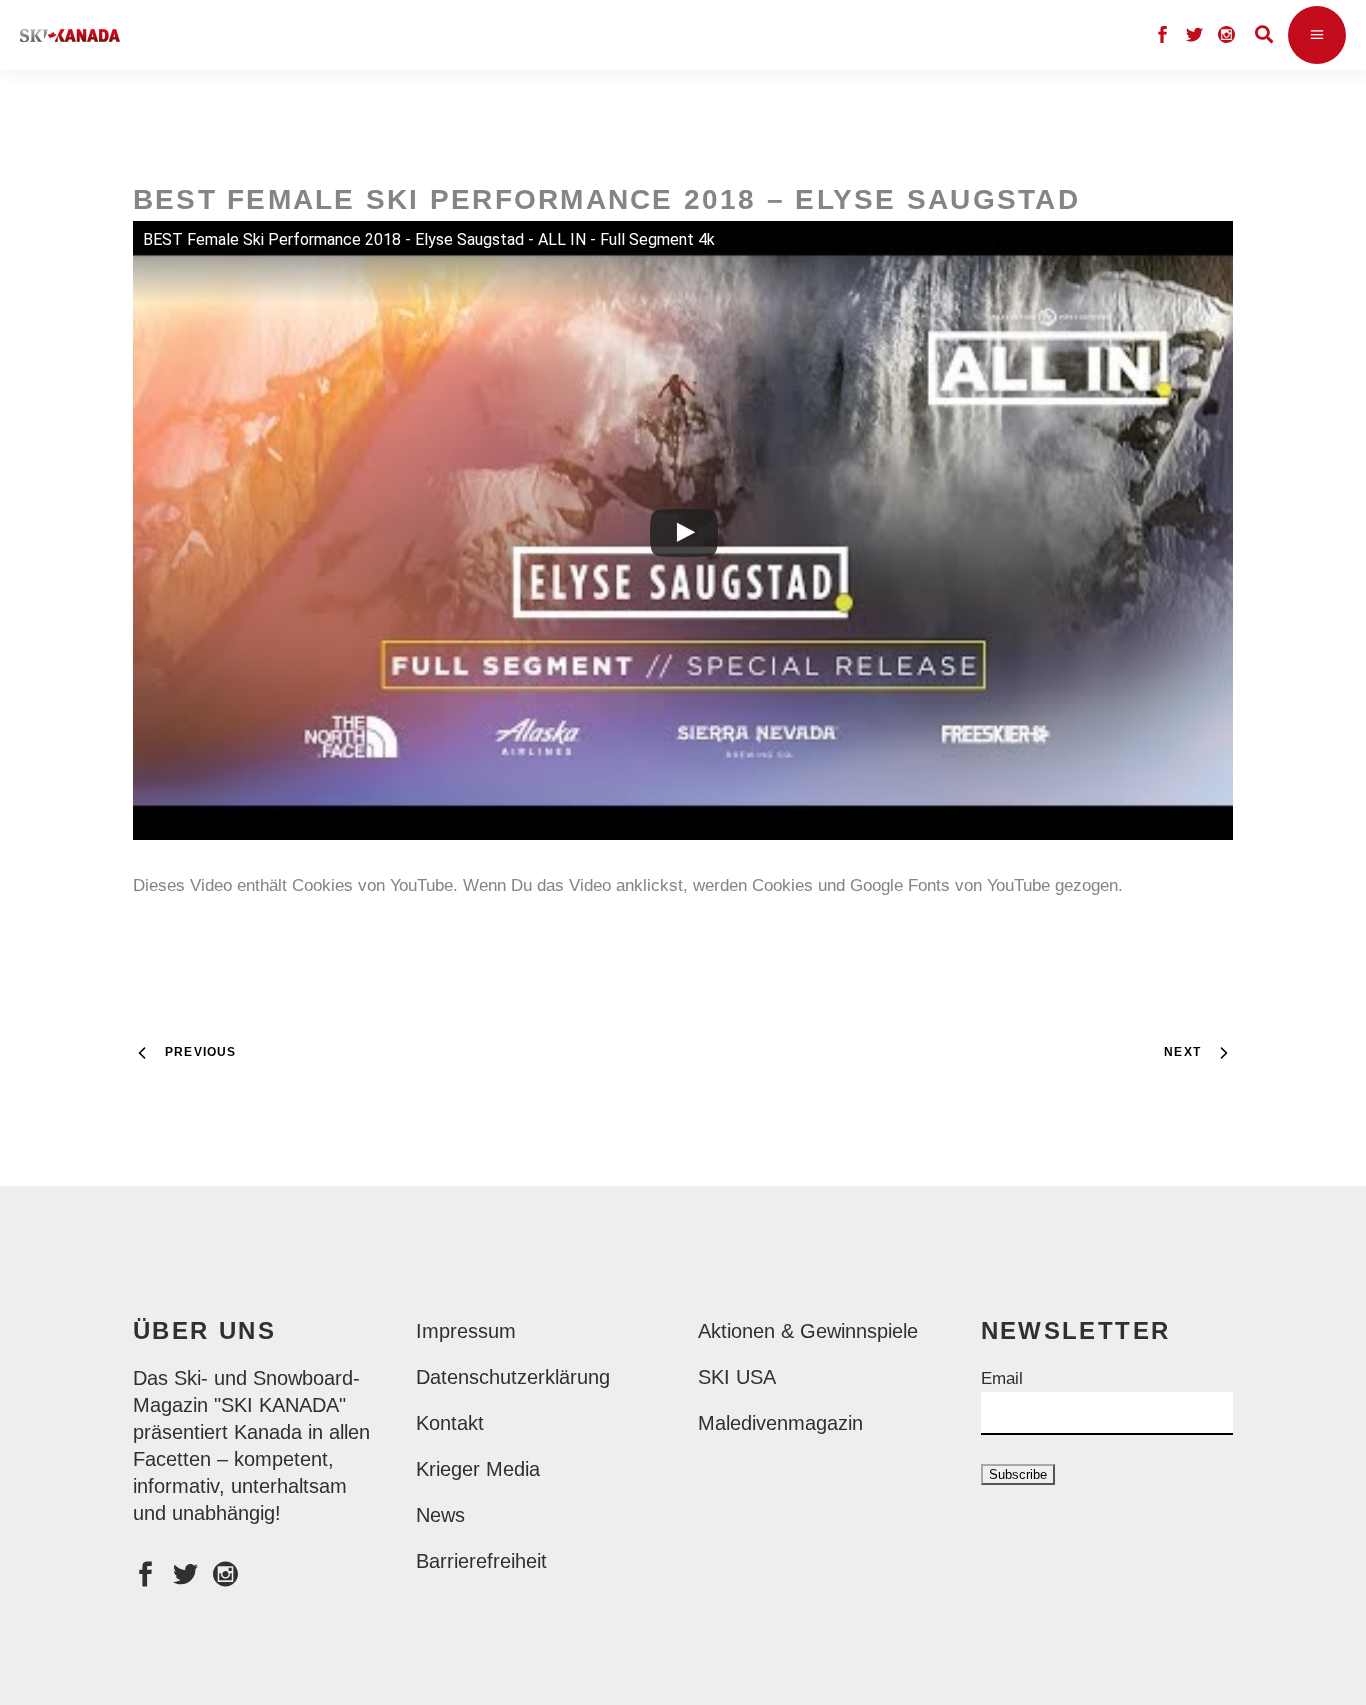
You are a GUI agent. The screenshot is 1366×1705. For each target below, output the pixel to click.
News (440, 1515)
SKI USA (737, 1377)
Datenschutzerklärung (513, 1377)
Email (1002, 1378)
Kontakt (450, 1423)
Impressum (466, 1331)
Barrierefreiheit (481, 1561)
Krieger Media (478, 1469)
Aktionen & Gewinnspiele (808, 1331)
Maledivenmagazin (780, 1423)
